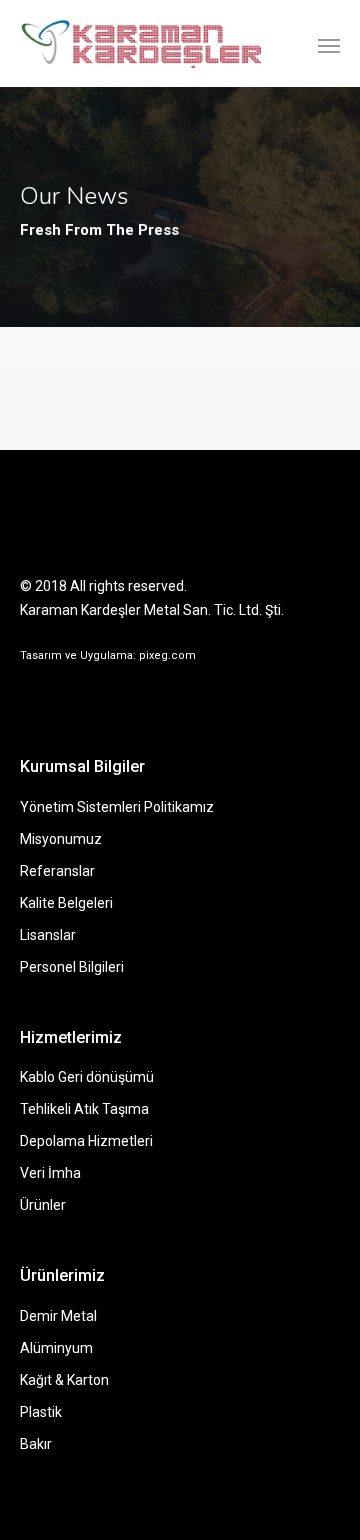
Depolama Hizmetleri (86, 1141)
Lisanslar (48, 935)
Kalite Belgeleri (66, 903)
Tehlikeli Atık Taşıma (84, 1109)
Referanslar (57, 871)
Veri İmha (50, 1173)
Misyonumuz (61, 839)
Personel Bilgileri (72, 967)
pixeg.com (167, 655)
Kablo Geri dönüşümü (87, 1077)
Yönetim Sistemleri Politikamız (117, 807)
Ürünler (43, 1205)
